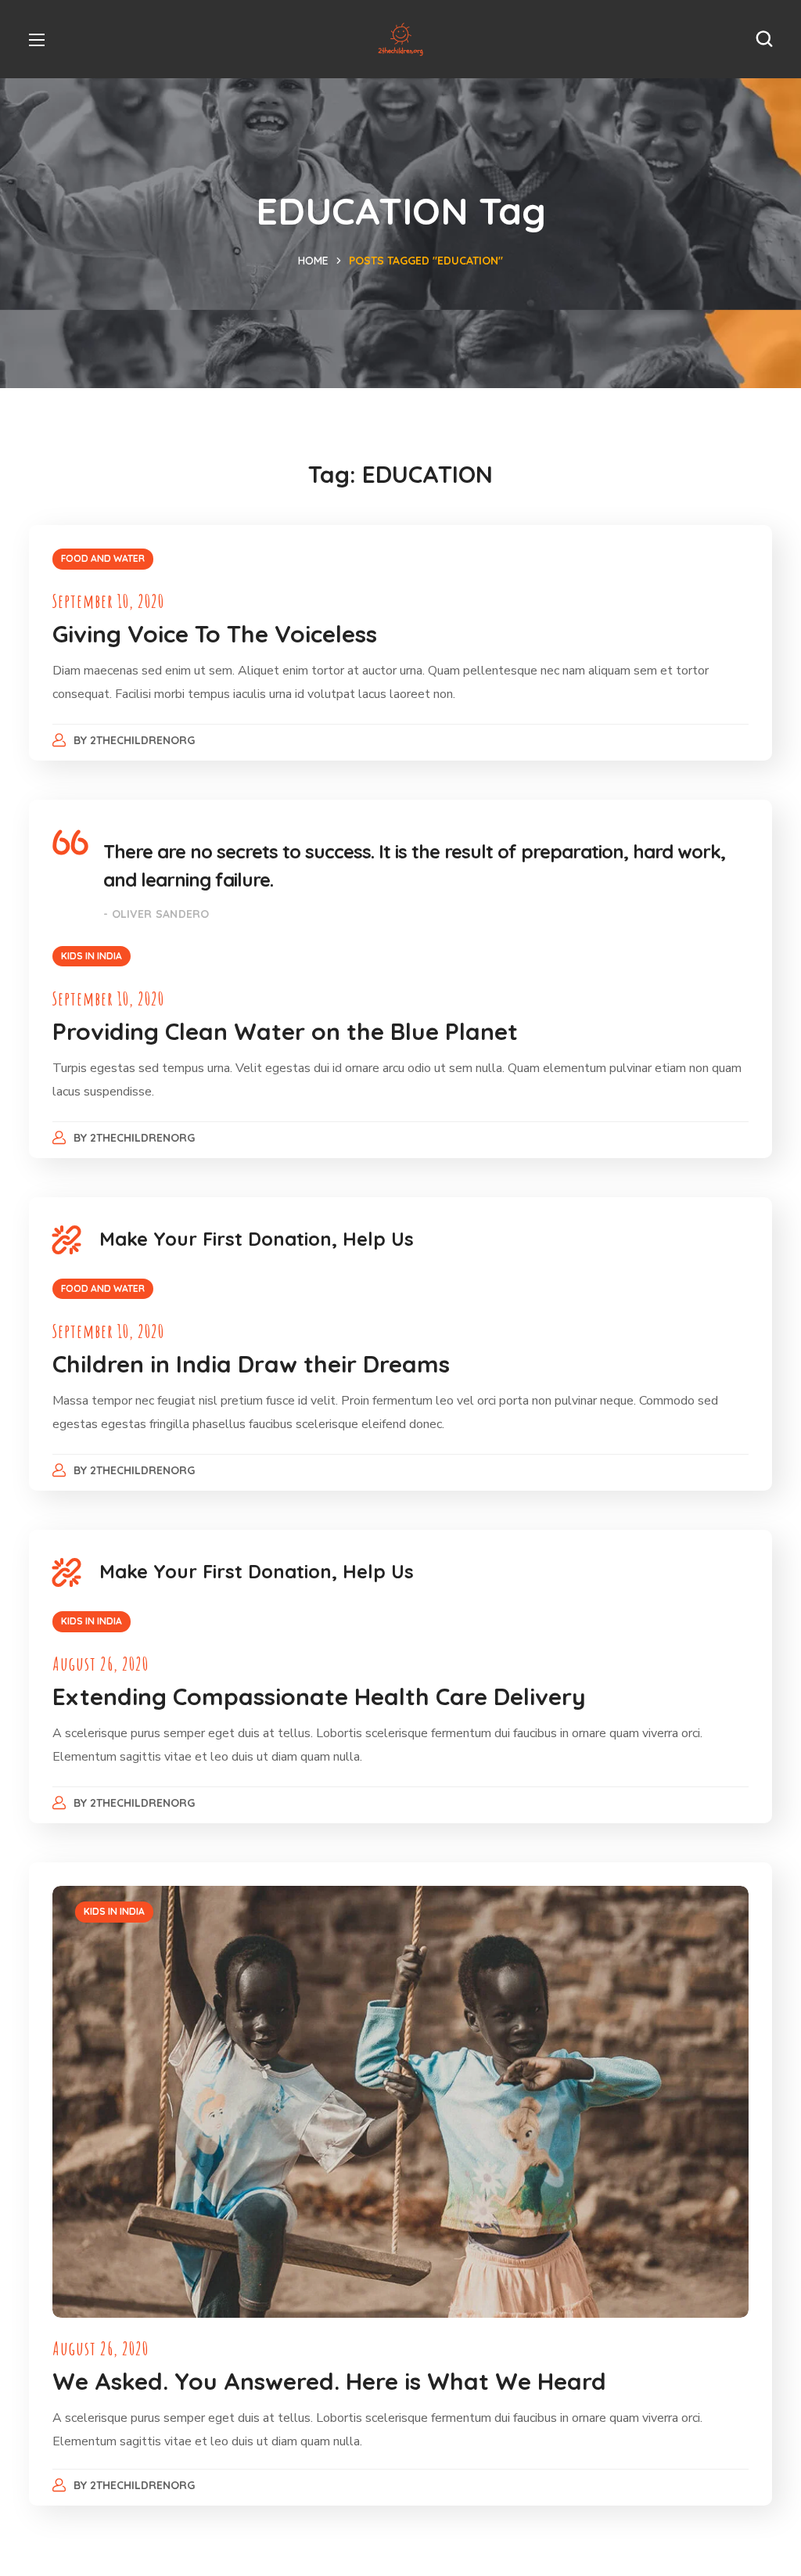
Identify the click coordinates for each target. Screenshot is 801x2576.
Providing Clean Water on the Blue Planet (285, 1031)
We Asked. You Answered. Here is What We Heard (329, 2381)
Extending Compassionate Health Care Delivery (319, 1696)
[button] (764, 39)
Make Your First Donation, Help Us (257, 1239)
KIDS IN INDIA (92, 956)
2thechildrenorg (142, 740)
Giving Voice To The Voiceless (215, 634)
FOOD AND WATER (103, 558)
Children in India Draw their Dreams (251, 1364)
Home (313, 261)
